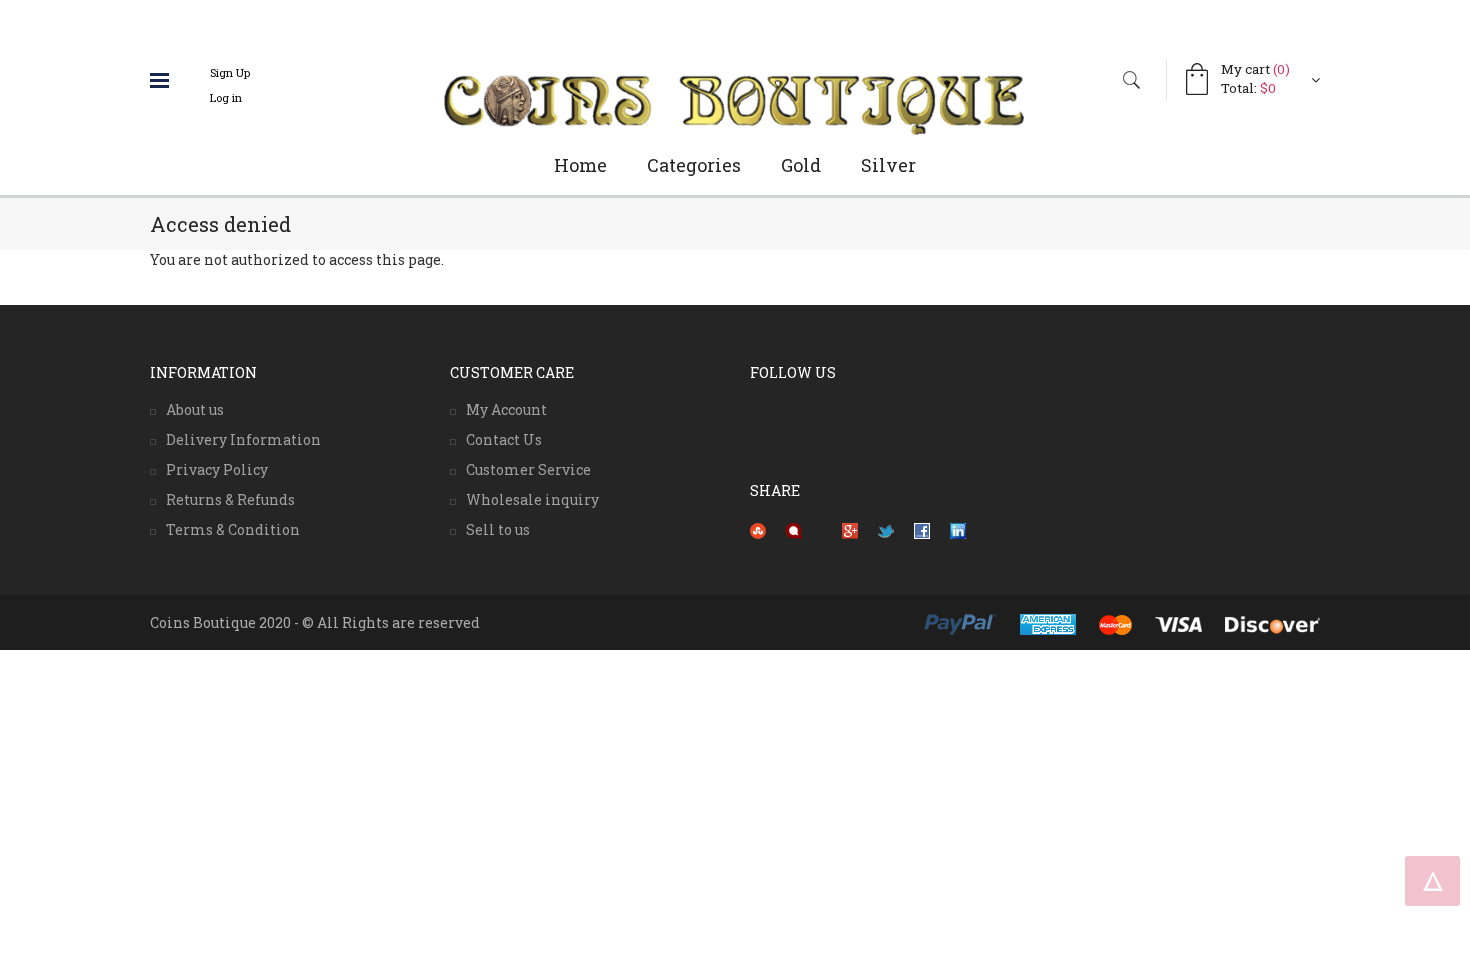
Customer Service (528, 469)
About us (195, 409)
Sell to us (498, 529)
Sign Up (230, 72)
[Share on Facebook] (922, 530)
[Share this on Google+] (850, 530)
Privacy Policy (217, 469)
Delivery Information (243, 439)
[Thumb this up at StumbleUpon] (758, 530)
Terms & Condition (233, 529)
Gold (801, 165)
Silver (888, 165)
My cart (1255, 69)
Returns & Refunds (230, 499)
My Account (506, 409)
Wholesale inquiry (532, 499)
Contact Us (504, 439)
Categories (694, 165)
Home (580, 165)
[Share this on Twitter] (886, 530)
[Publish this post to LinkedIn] (958, 530)
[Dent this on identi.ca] (794, 530)
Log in (226, 97)
